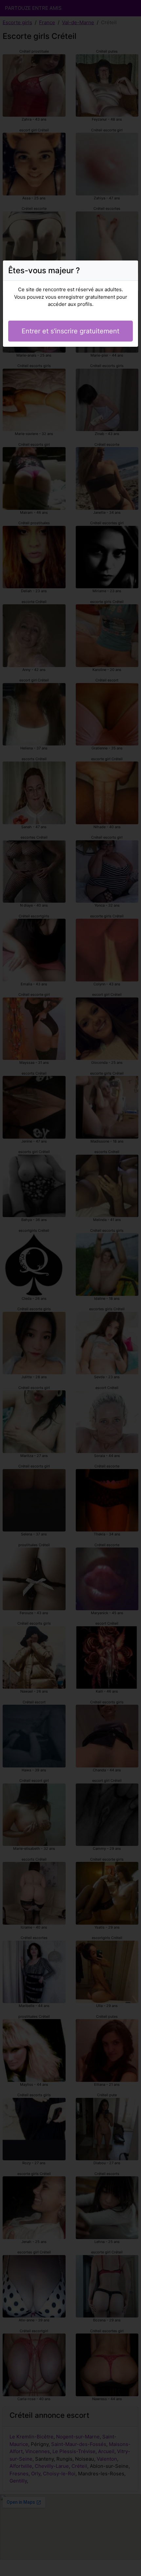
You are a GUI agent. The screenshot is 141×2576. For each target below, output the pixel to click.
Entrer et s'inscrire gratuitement (70, 331)
